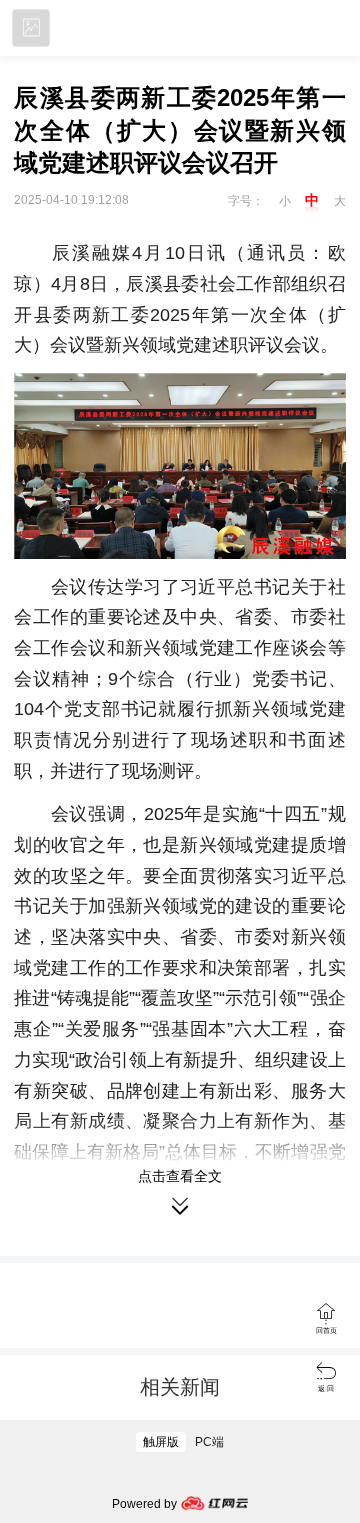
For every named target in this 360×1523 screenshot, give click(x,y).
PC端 (209, 1442)
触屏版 (161, 1442)
